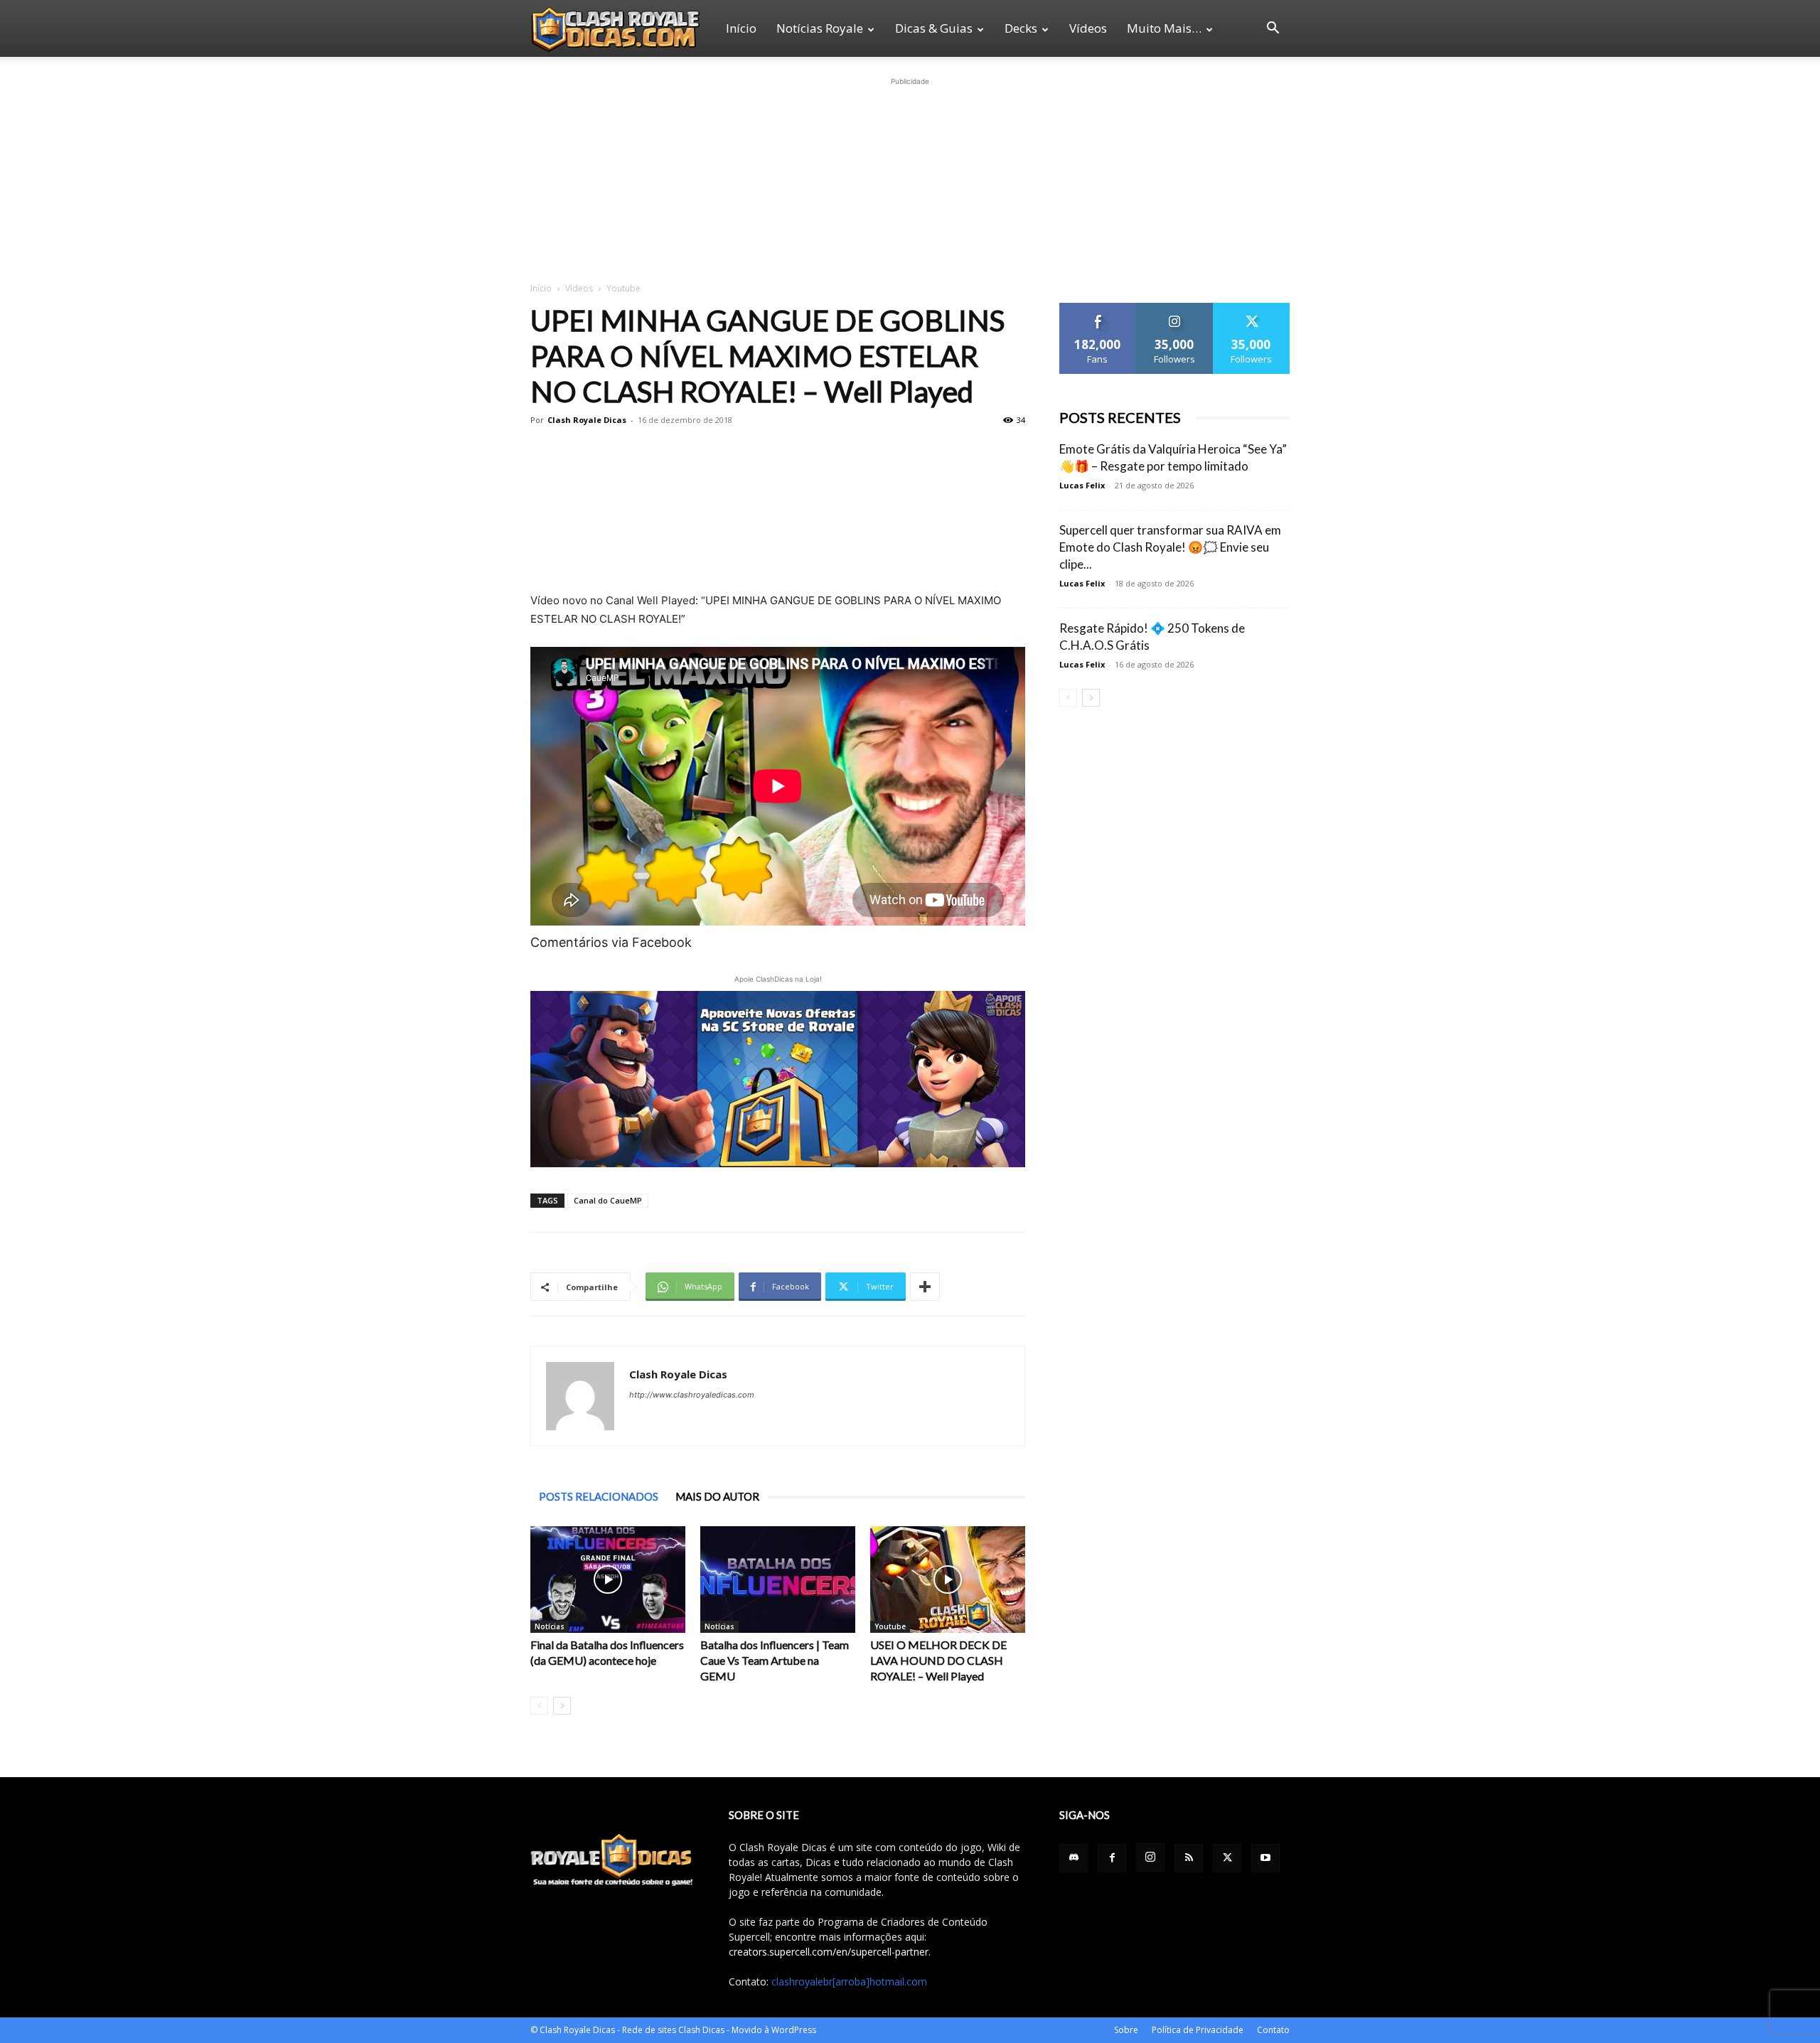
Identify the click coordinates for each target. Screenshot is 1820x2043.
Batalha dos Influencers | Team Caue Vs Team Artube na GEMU (775, 1660)
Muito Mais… (1164, 28)
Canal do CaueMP (608, 1200)
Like (1098, 308)
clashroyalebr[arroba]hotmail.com (849, 1982)
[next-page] (562, 1706)
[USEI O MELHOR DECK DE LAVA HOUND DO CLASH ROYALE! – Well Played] (948, 1580)
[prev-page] (539, 1706)
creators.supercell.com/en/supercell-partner (829, 1952)
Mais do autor (717, 1496)
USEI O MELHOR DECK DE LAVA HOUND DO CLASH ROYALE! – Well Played (938, 1660)
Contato (1273, 2030)
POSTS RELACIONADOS (599, 1496)
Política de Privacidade (1198, 2030)
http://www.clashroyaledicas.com (692, 1395)
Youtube (890, 1626)
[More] (925, 1287)
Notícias (550, 1626)
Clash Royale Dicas (587, 420)
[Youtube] (1265, 1858)
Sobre (1126, 2030)
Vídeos (1088, 28)
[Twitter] (1227, 1858)
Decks (1021, 28)
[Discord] (1074, 1858)
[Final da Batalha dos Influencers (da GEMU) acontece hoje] (608, 1580)
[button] (1273, 30)
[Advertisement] (910, 178)
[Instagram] (1150, 1857)
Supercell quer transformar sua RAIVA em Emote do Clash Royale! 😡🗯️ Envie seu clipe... (1170, 547)
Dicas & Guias (934, 28)
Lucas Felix (1082, 485)
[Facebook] (1112, 1858)
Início (741, 28)
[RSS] (1189, 1858)
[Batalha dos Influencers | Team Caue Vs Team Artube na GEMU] (778, 1580)
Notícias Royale (820, 28)
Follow (1175, 308)
